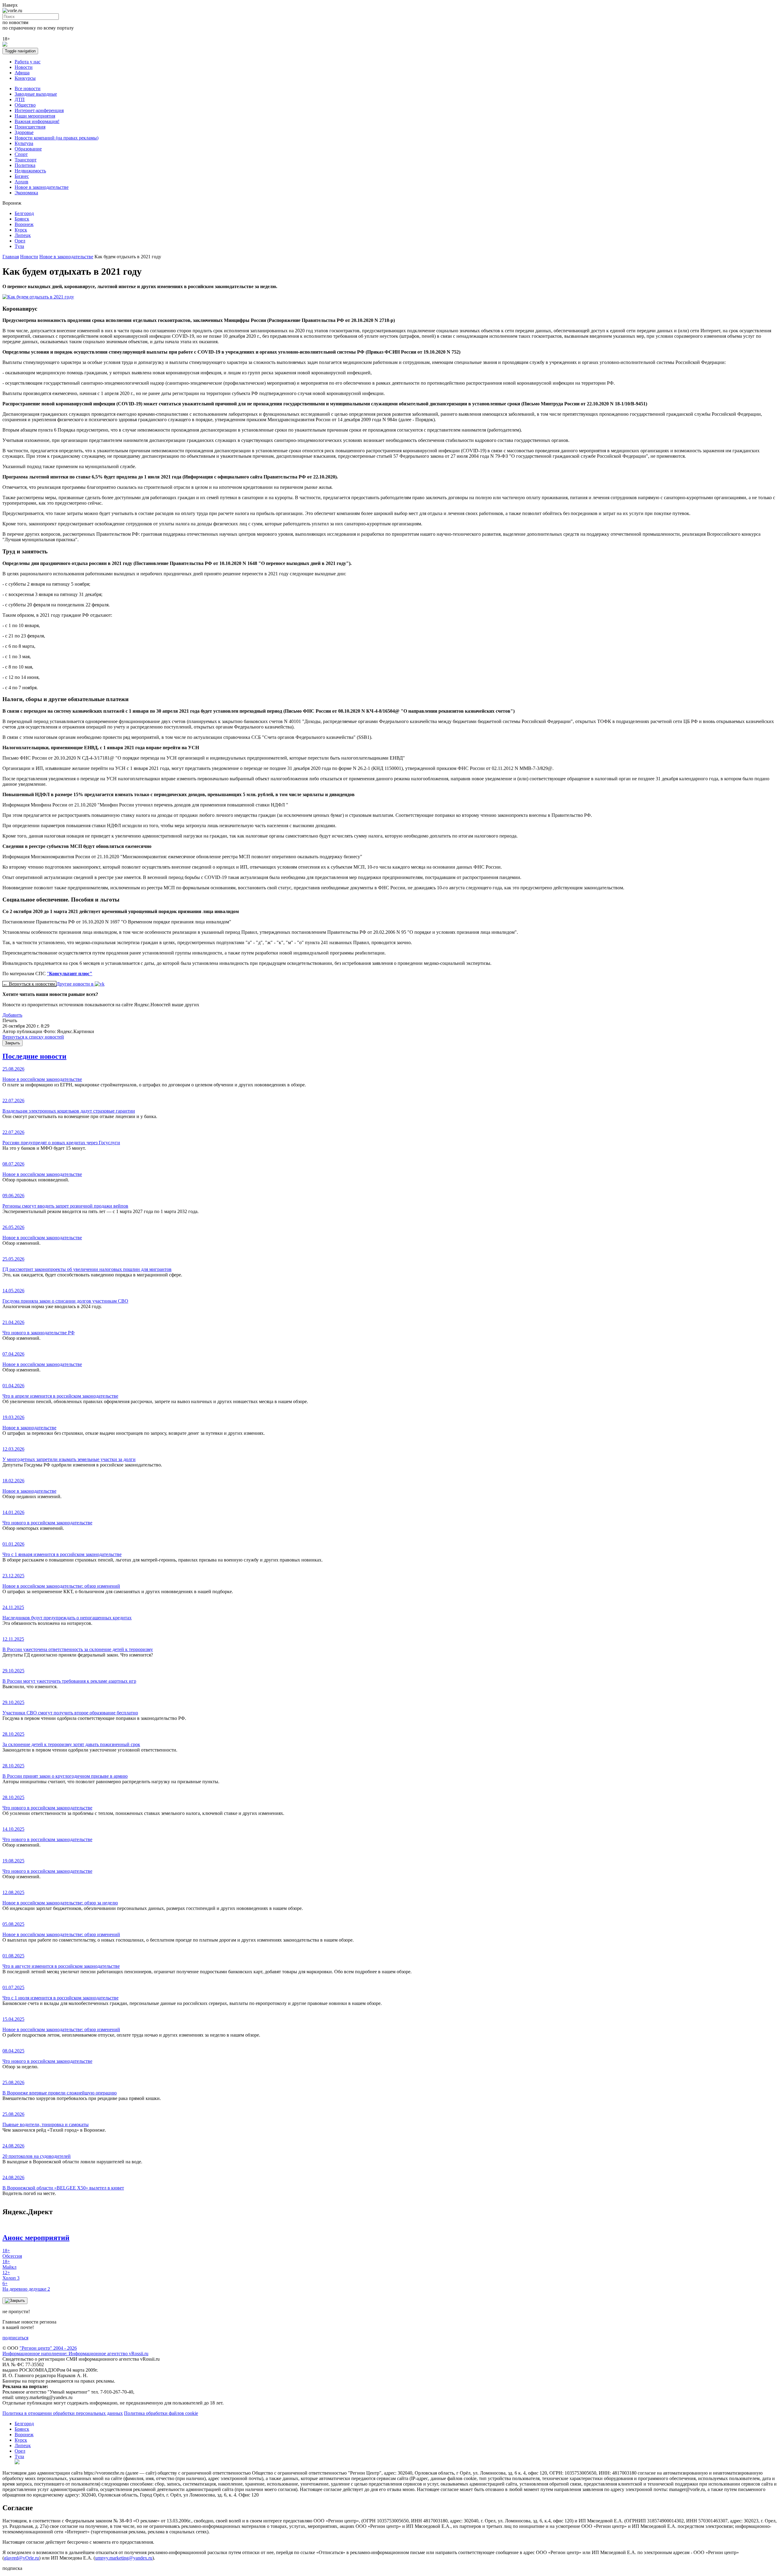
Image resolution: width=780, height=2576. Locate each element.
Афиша (22, 73)
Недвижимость (30, 171)
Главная (11, 257)
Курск (21, 230)
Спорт (21, 154)
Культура (24, 143)
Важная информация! (37, 121)
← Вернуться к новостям (29, 984)
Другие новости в (76, 984)
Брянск (22, 219)
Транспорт (26, 160)
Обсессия (12, 2253)
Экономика (26, 193)
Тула (19, 246)
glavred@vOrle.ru (21, 2558)
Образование (28, 149)
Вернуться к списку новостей (33, 1037)
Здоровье (24, 132)
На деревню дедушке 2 (26, 2286)
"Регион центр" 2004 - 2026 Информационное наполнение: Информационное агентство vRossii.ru (75, 2351)
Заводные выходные (36, 94)
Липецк (23, 235)
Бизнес (22, 176)
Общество (25, 105)
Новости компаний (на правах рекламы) (57, 138)
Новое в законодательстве (42, 187)
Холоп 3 (11, 2275)
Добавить (12, 1015)
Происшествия (30, 127)
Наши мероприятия (35, 116)
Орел (20, 241)
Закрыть (12, 1043)
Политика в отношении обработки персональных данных (63, 2413)
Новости (24, 67)
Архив (21, 182)
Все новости (28, 88)
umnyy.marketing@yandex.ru (124, 2558)
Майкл (9, 2264)
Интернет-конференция (39, 110)
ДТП (20, 99)
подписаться (15, 2338)
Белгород (24, 213)
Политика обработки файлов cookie (161, 2413)
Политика (25, 165)
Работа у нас (28, 62)
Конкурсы (25, 78)
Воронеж (24, 224)
